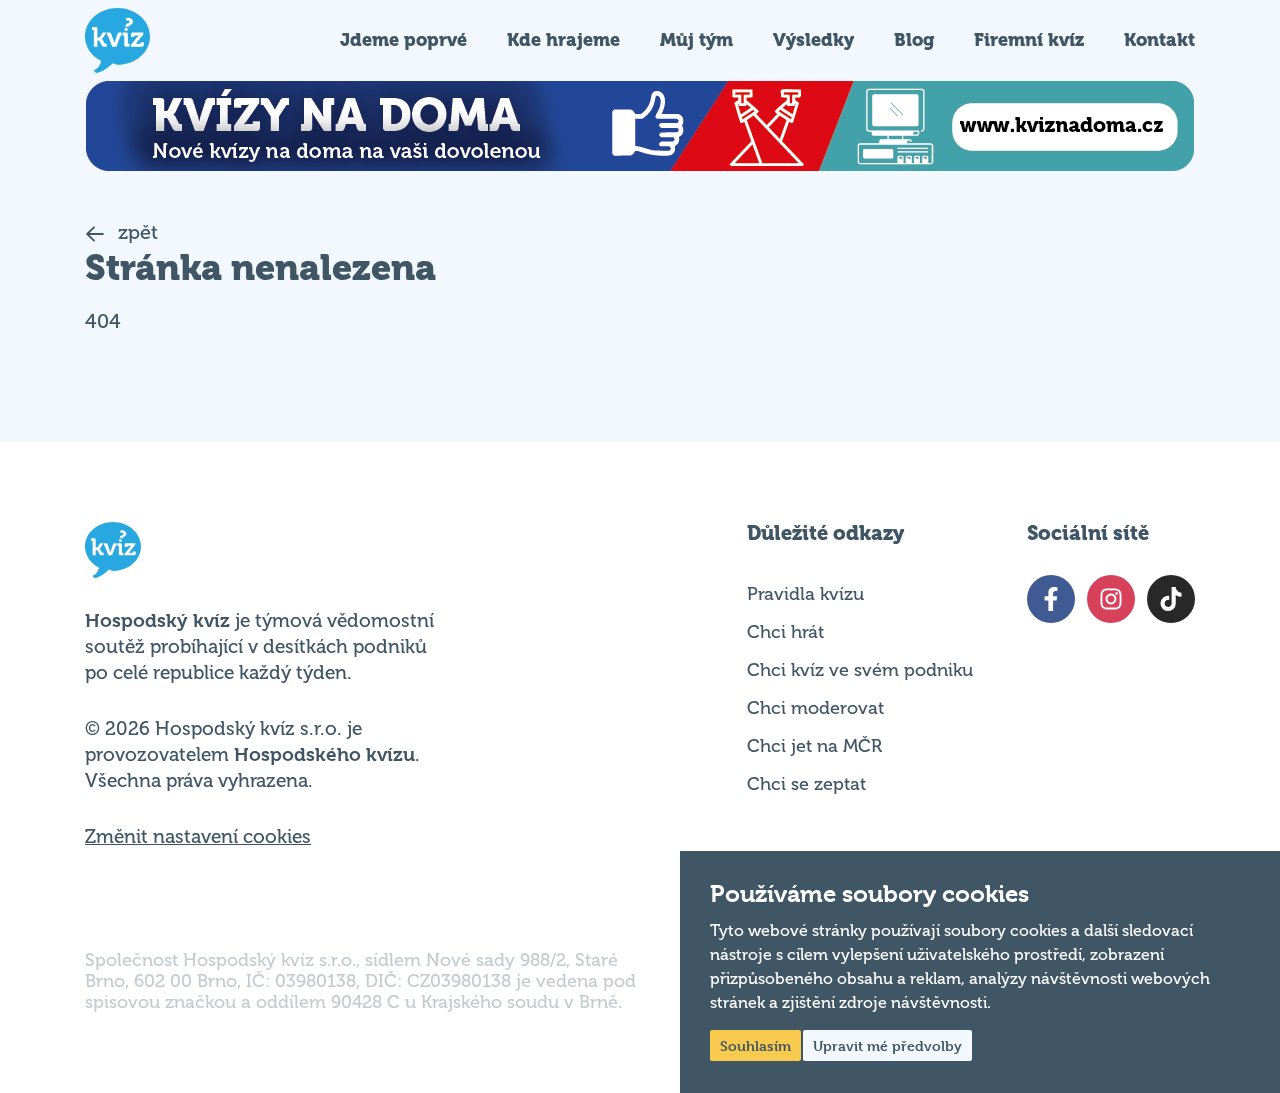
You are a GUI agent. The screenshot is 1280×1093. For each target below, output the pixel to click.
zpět (135, 232)
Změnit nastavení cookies (198, 837)
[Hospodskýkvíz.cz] (117, 40)
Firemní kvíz (1029, 39)
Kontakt (1159, 39)
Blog (914, 39)
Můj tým (696, 39)
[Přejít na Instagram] (1111, 599)
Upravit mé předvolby (887, 1045)
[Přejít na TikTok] (1171, 599)
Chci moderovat (815, 708)
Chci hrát (785, 632)
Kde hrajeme (563, 39)
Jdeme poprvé (403, 39)
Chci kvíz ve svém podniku (860, 670)
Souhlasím (755, 1045)
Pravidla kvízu (805, 594)
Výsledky (813, 39)
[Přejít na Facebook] (1051, 599)
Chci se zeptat (806, 784)
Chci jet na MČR (814, 746)
